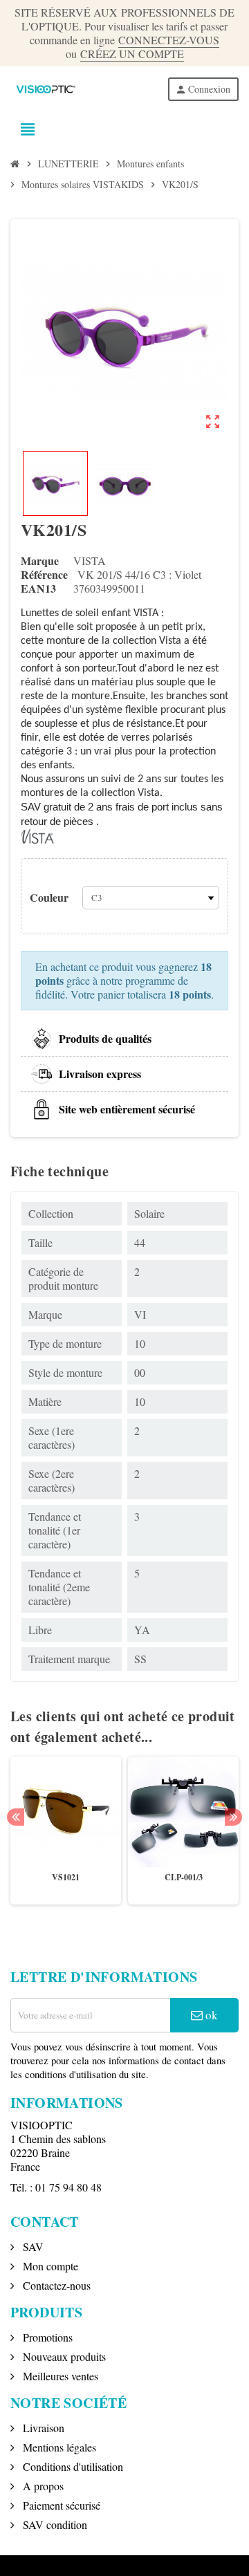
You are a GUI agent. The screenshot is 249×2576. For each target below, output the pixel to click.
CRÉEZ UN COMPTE (132, 54)
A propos (42, 2486)
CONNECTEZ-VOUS (169, 40)
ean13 (38, 589)
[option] (66, 1831)
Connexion (203, 89)
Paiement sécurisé (60, 2505)
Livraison (42, 2428)
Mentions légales (58, 2447)
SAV (32, 2246)
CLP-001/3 (184, 1877)
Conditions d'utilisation (72, 2466)
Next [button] (233, 1817)
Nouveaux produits (63, 2356)
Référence (44, 575)
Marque (40, 561)
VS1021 (66, 1877)
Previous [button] (16, 1817)
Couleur (49, 897)
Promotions (46, 2337)
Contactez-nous (55, 2285)
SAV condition (54, 2524)
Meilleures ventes (59, 2376)
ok (210, 2015)
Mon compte (49, 2266)
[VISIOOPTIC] (45, 87)
